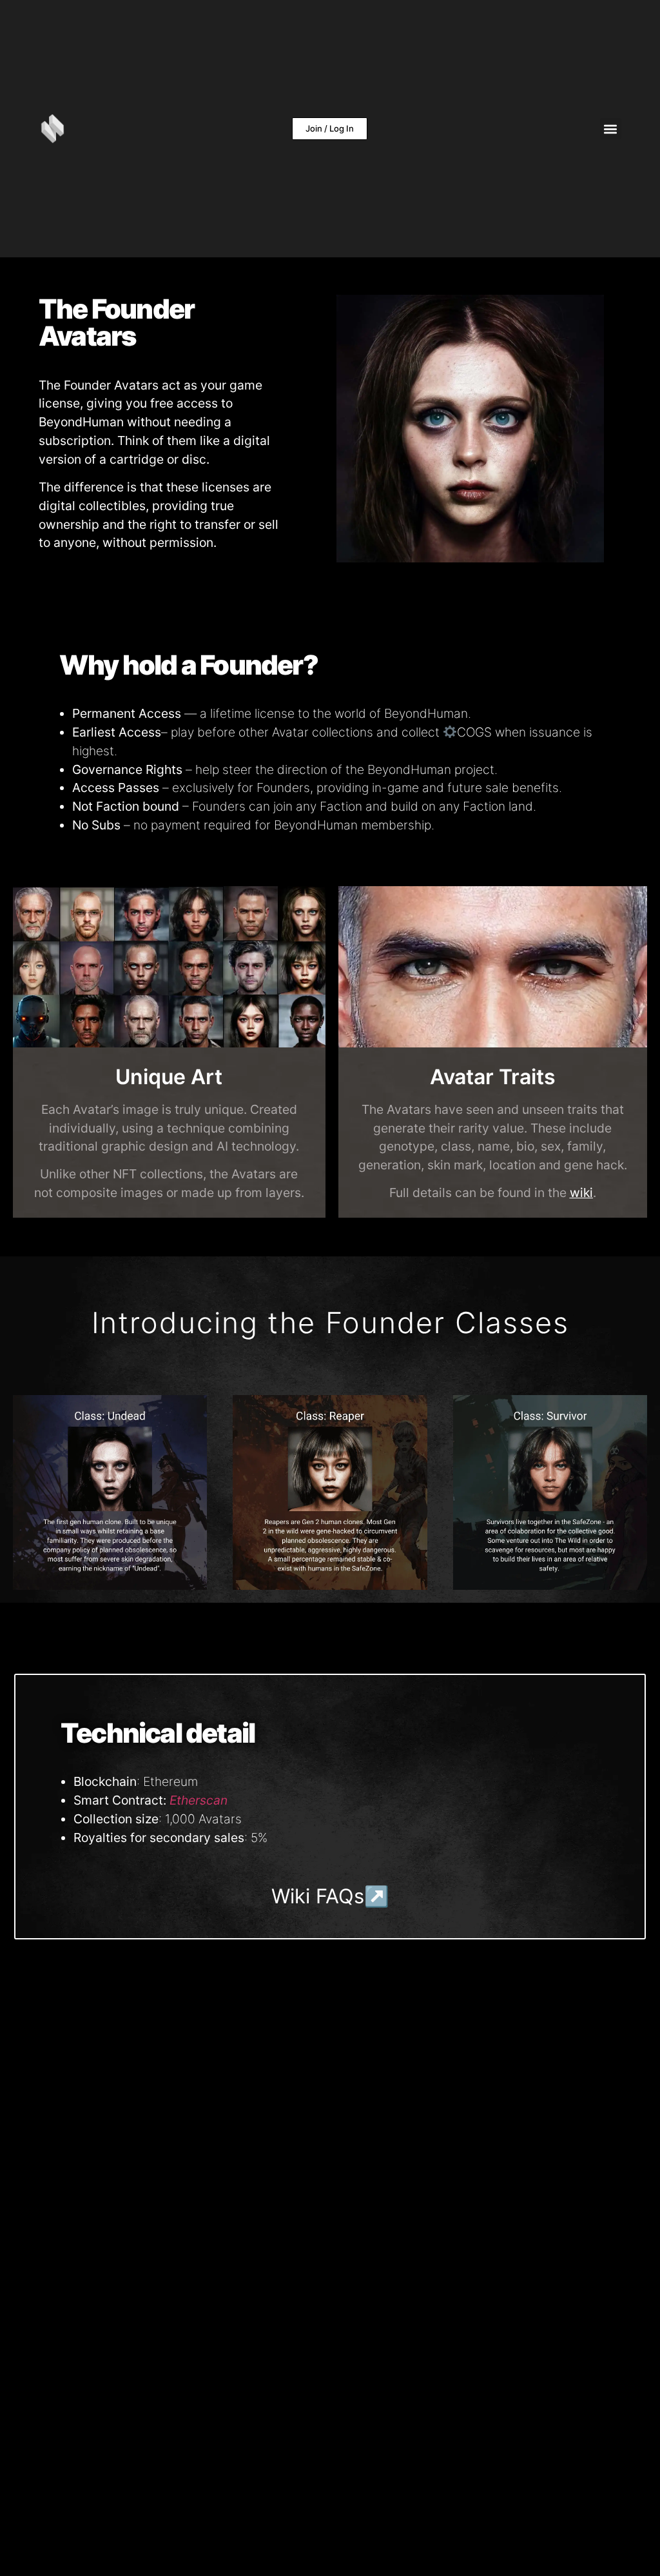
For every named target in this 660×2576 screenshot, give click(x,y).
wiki (581, 1193)
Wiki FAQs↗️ (330, 1896)
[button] (611, 129)
